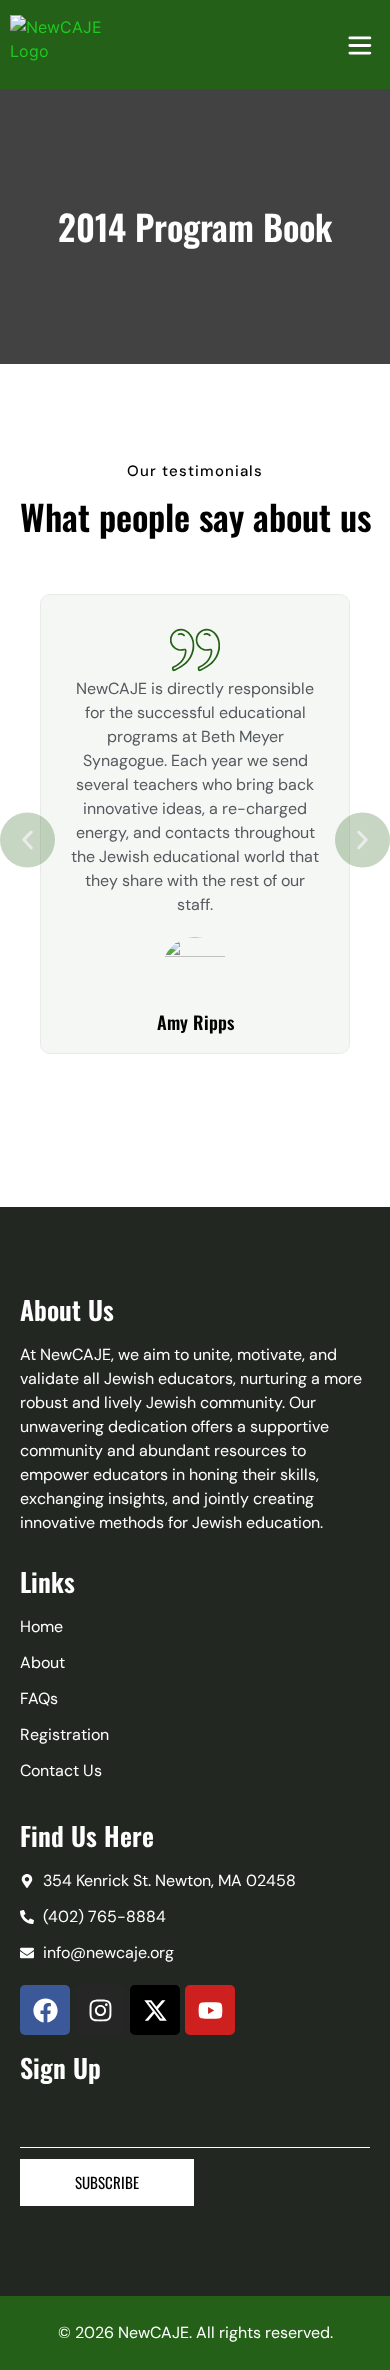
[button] (27, 840)
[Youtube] (210, 2010)
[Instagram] (100, 2010)
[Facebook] (45, 2010)
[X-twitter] (155, 2010)
